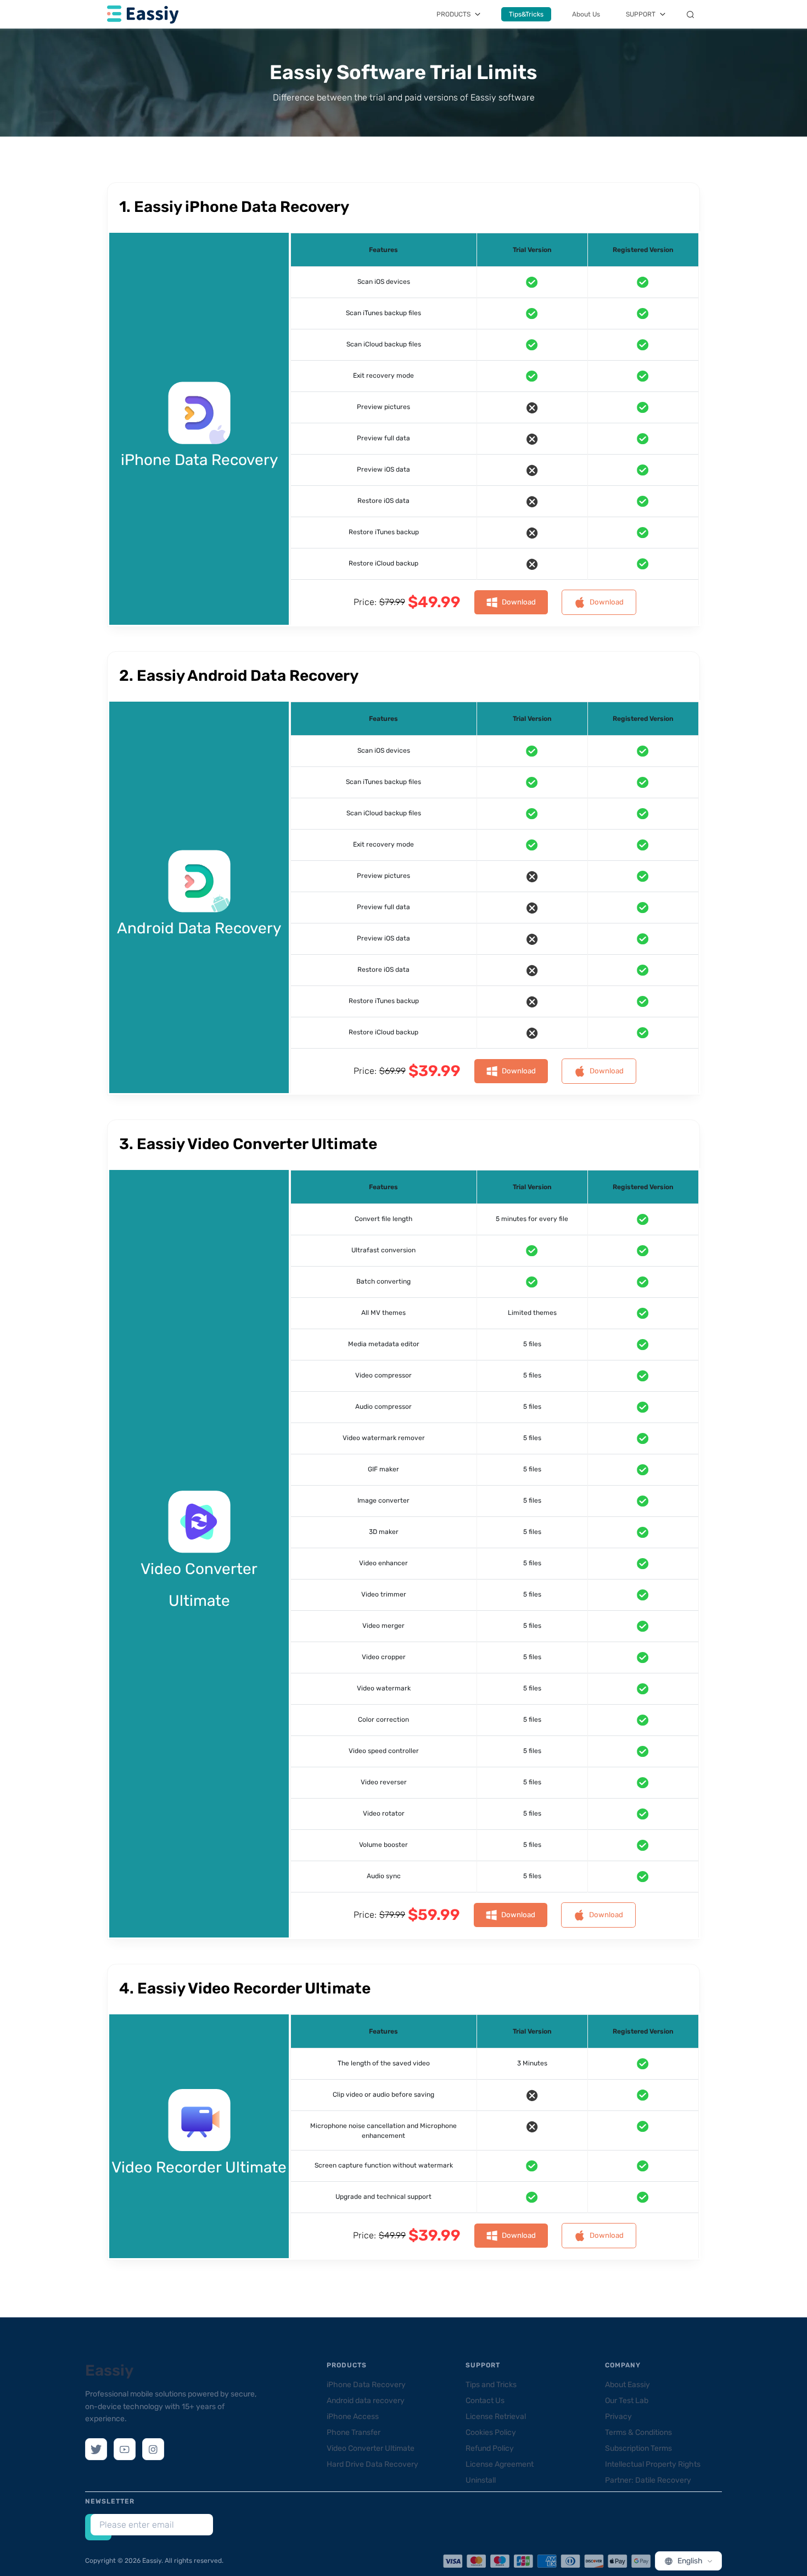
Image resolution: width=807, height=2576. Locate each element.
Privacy (618, 2417)
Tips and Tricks (491, 2385)
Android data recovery (366, 2401)
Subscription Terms (638, 2448)
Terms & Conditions (638, 2432)
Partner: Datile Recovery (648, 2480)
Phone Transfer (354, 2432)
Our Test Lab (627, 2401)
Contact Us (485, 2401)
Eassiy (109, 2370)
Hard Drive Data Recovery (372, 2464)
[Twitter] (96, 2449)
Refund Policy (490, 2448)
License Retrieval (496, 2417)
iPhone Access (353, 2417)
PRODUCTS (453, 14)
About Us (586, 14)
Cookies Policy (491, 2432)
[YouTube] (125, 2449)
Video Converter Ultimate (371, 2448)
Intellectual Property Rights (653, 2464)
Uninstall (481, 2480)
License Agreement (500, 2464)
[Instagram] (153, 2449)
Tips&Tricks (526, 14)
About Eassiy (627, 2385)
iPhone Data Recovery (366, 2385)
